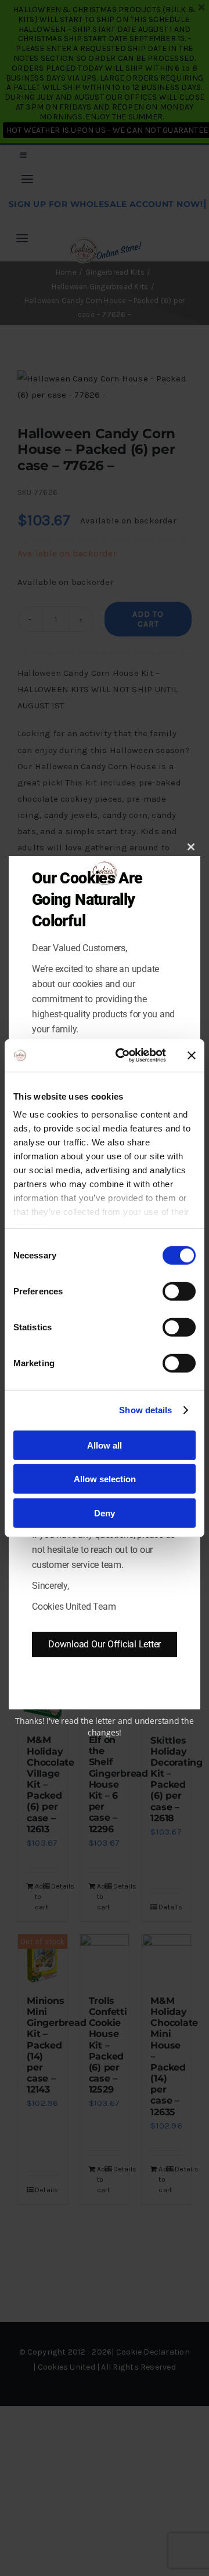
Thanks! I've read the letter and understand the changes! (105, 1727)
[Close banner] (192, 1056)
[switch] (179, 1291)
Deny (105, 1513)
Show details (145, 1410)
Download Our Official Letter (105, 1644)
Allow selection (105, 1479)
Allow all (105, 1445)
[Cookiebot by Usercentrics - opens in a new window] (122, 1056)
